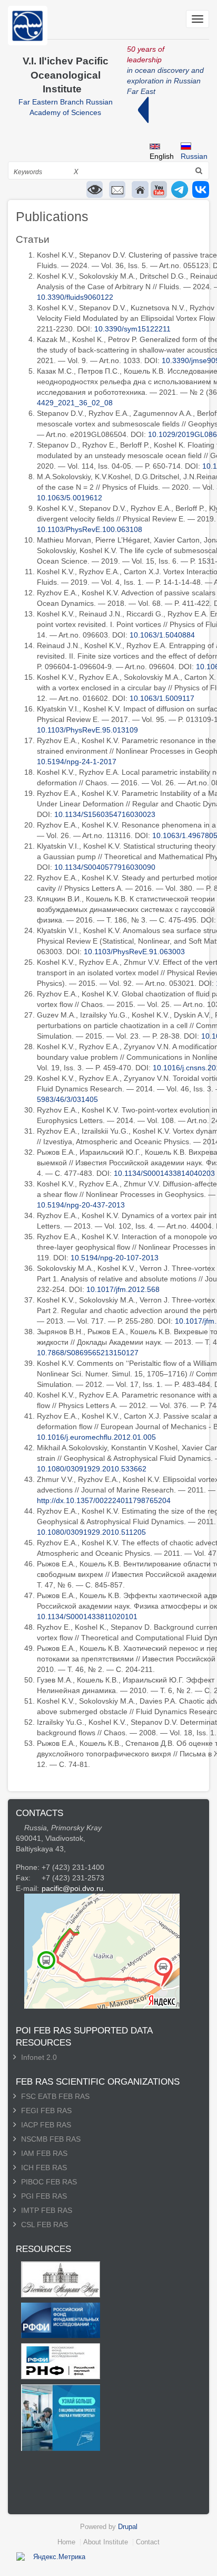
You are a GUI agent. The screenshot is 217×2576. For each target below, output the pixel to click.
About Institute (106, 2542)
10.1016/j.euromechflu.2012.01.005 (96, 1437)
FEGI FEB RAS (46, 2111)
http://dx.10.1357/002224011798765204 (104, 1500)
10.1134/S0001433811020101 (87, 1617)
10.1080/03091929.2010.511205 (91, 1532)
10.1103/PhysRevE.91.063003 (134, 952)
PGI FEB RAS (44, 2196)
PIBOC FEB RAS (49, 2182)
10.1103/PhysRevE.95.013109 (87, 730)
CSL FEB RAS (45, 2225)
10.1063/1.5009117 (162, 698)
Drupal (128, 2527)
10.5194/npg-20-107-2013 (115, 1258)
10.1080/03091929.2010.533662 (92, 1469)
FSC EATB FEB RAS (55, 2096)
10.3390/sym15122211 (132, 329)
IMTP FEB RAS (47, 2210)
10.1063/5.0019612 (70, 498)
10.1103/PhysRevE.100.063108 (90, 529)
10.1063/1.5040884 (162, 635)
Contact (148, 2542)
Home (66, 2542)
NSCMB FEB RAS (51, 2139)
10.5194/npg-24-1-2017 (77, 762)
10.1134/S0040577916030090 (105, 867)
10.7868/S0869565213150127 (88, 1353)
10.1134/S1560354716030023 (105, 814)
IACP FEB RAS (46, 2125)
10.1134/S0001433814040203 (164, 1173)
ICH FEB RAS (44, 2168)
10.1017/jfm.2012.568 (123, 1289)
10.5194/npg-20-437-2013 (81, 1205)
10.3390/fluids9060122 (75, 297)
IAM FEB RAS (44, 2153)
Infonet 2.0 (39, 2057)
